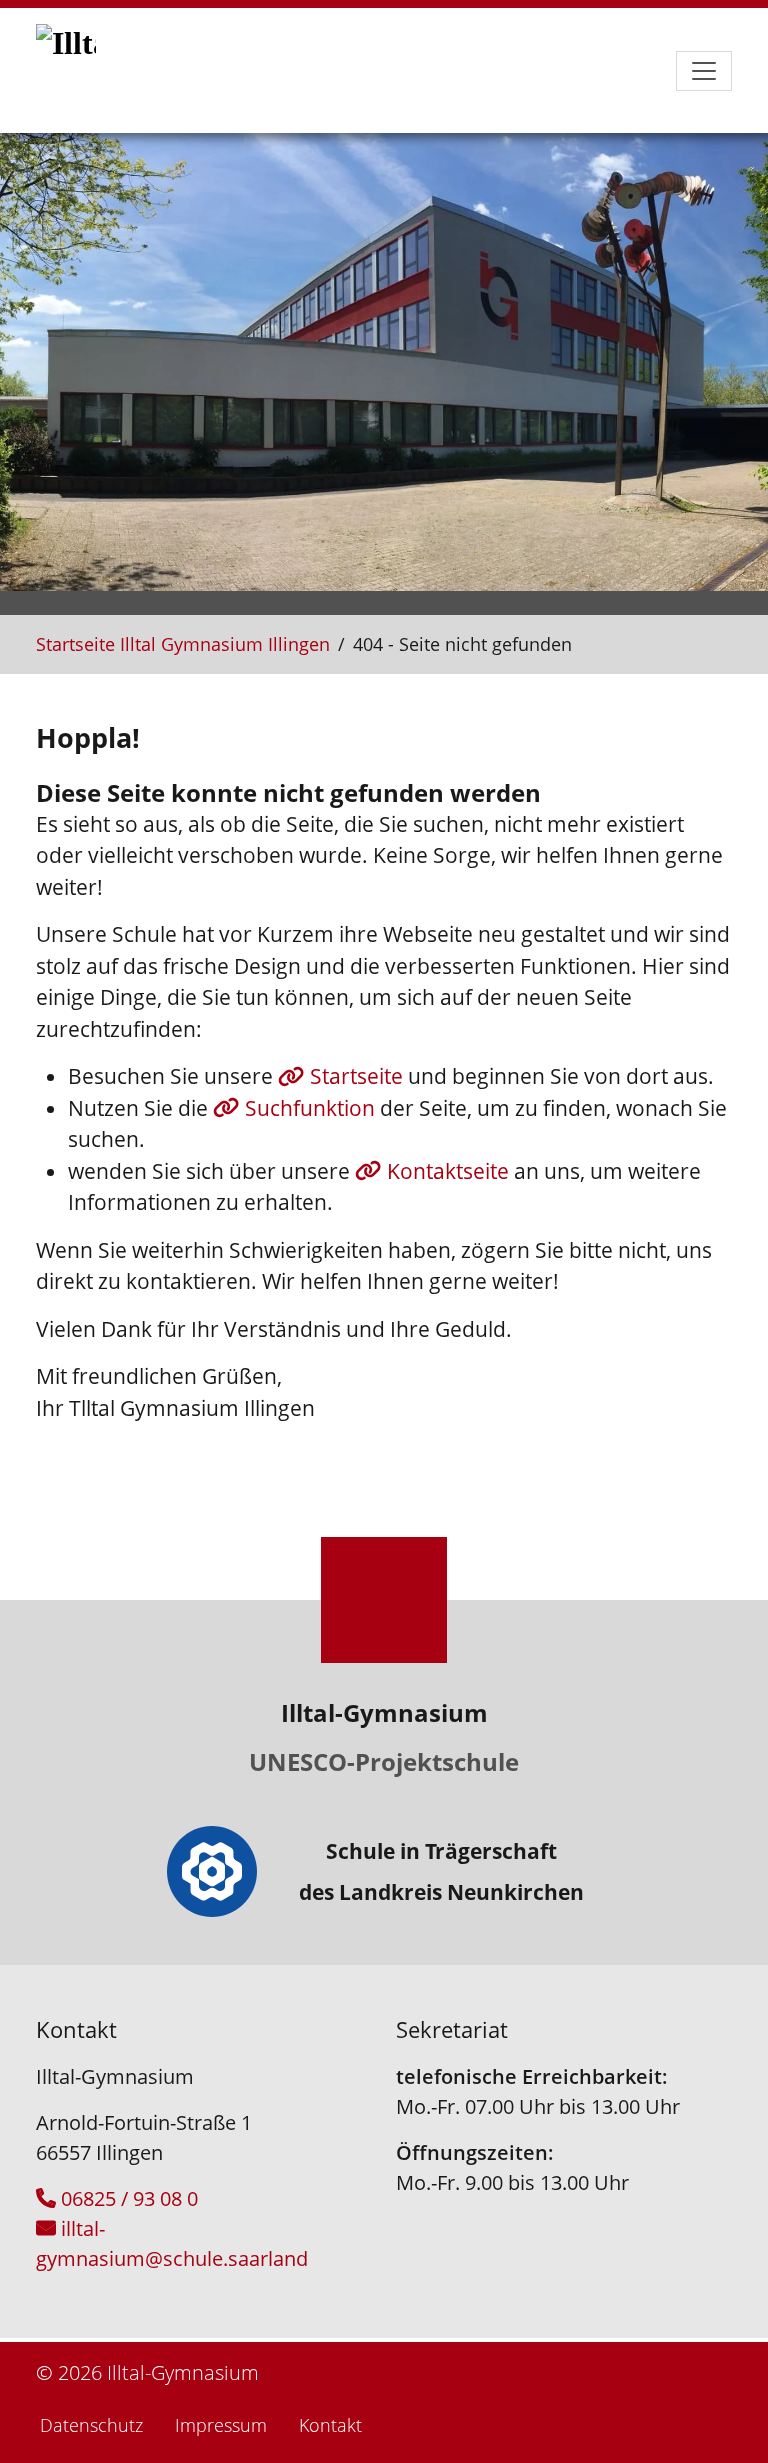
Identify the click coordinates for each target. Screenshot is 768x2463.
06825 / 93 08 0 (129, 2198)
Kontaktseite (450, 1171)
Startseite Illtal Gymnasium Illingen (183, 644)
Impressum (221, 2425)
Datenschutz (91, 2425)
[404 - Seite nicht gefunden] (86, 70)
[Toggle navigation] (704, 71)
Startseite (359, 1076)
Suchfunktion (312, 1108)
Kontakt (330, 2425)
